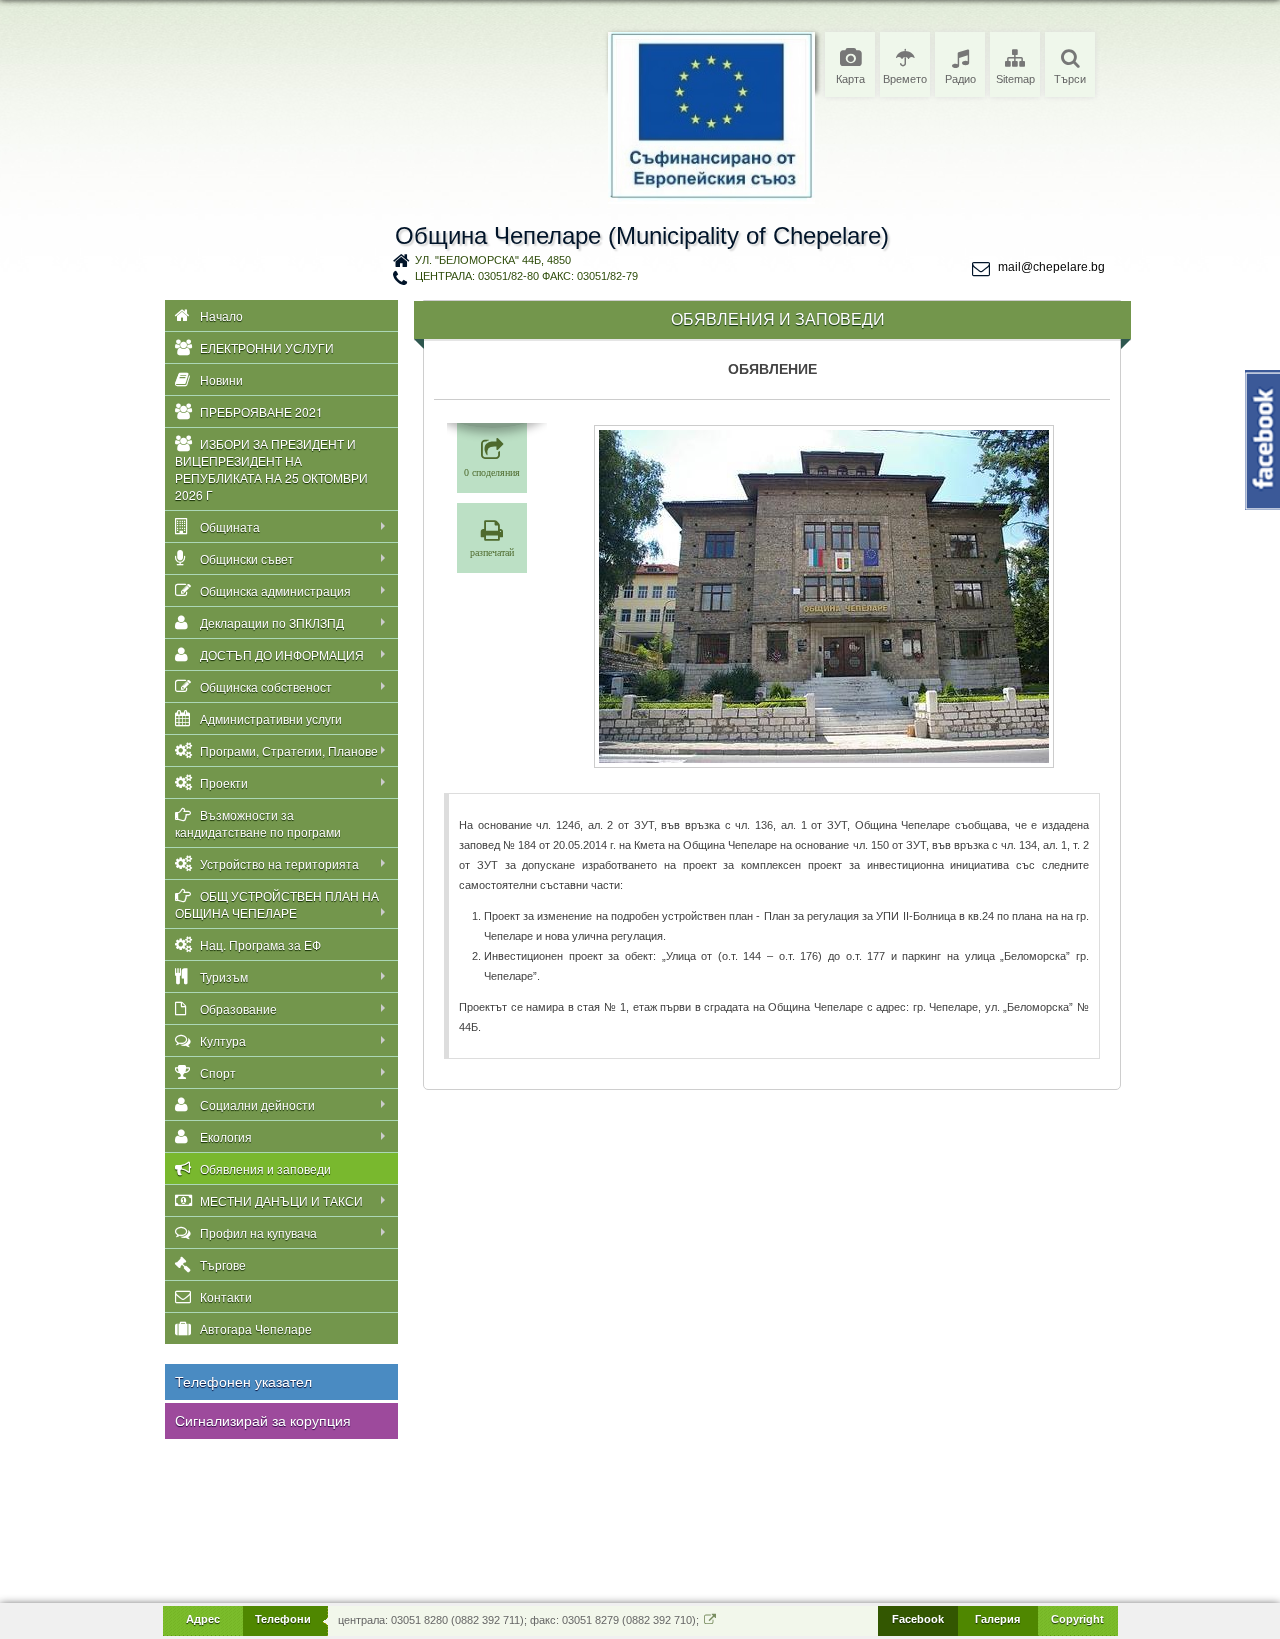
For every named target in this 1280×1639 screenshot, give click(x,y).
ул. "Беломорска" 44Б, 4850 (493, 260)
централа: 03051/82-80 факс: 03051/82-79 (526, 276)
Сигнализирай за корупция (263, 1421)
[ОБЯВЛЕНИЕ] (824, 596)
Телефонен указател (243, 1382)
